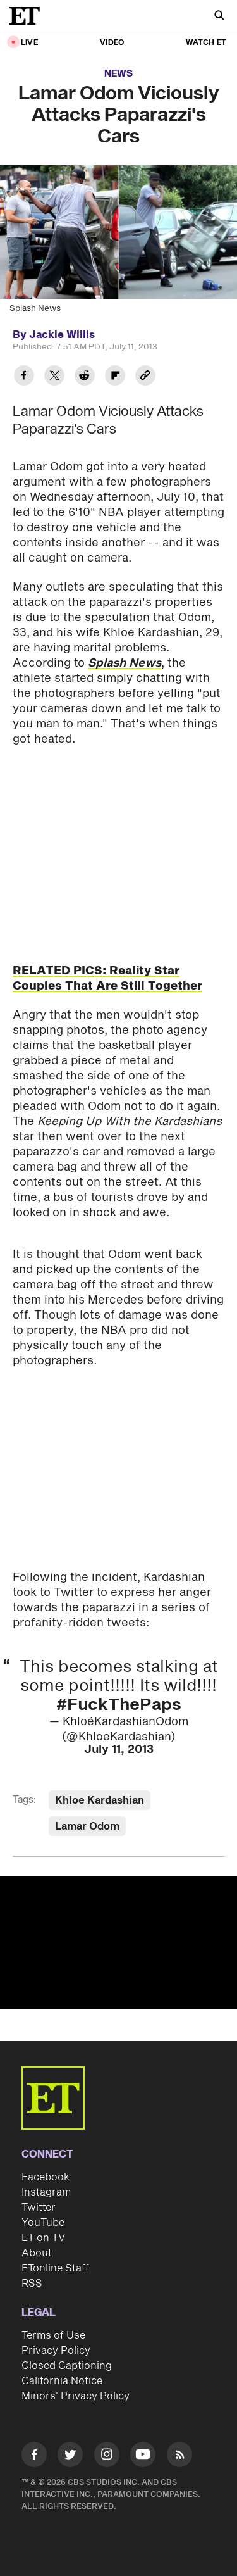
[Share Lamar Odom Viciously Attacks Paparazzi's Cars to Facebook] (24, 377)
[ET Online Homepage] (28, 16)
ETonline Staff (55, 2268)
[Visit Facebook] (34, 2457)
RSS (32, 2284)
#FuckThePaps (119, 1705)
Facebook (46, 2177)
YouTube (43, 2223)
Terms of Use (53, 2335)
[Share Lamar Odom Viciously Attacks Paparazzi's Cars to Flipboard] (115, 377)
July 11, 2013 (119, 1750)
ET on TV (43, 2238)
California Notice (62, 2381)
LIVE (29, 43)
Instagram (46, 2192)
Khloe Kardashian (100, 1800)
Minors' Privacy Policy (76, 2396)
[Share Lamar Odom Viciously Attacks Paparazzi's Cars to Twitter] (54, 377)
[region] (118, 1943)
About (37, 2253)
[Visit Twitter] (70, 2457)
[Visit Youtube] (143, 2454)
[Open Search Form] (219, 17)
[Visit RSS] (179, 2457)
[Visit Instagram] (107, 2457)
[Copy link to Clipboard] (145, 377)
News (118, 74)
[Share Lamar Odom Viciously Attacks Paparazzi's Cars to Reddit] (85, 377)
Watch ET (206, 43)
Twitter (39, 2208)
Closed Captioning (67, 2366)
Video (112, 43)
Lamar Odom (87, 1826)
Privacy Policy (56, 2351)
